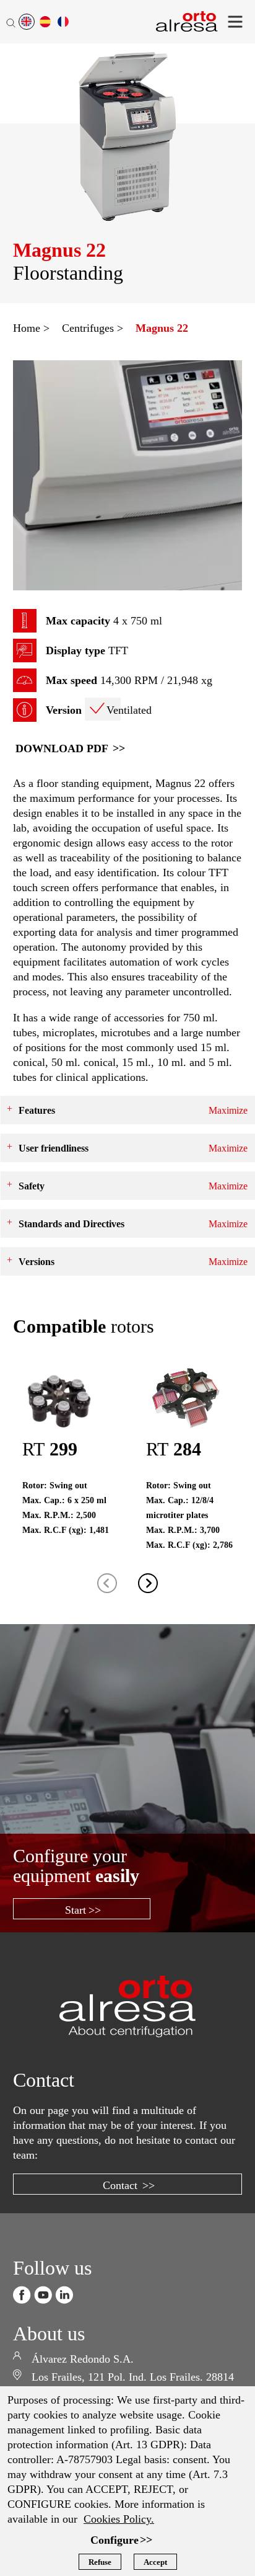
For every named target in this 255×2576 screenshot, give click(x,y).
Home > (29, 328)
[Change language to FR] (63, 22)
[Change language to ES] (45, 22)
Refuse (99, 2562)
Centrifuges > (85, 328)
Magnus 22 (150, 328)
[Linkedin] (64, 2265)
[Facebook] (22, 2265)
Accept (157, 2562)
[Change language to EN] (27, 22)
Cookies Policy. (159, 2518)
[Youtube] (43, 2265)
